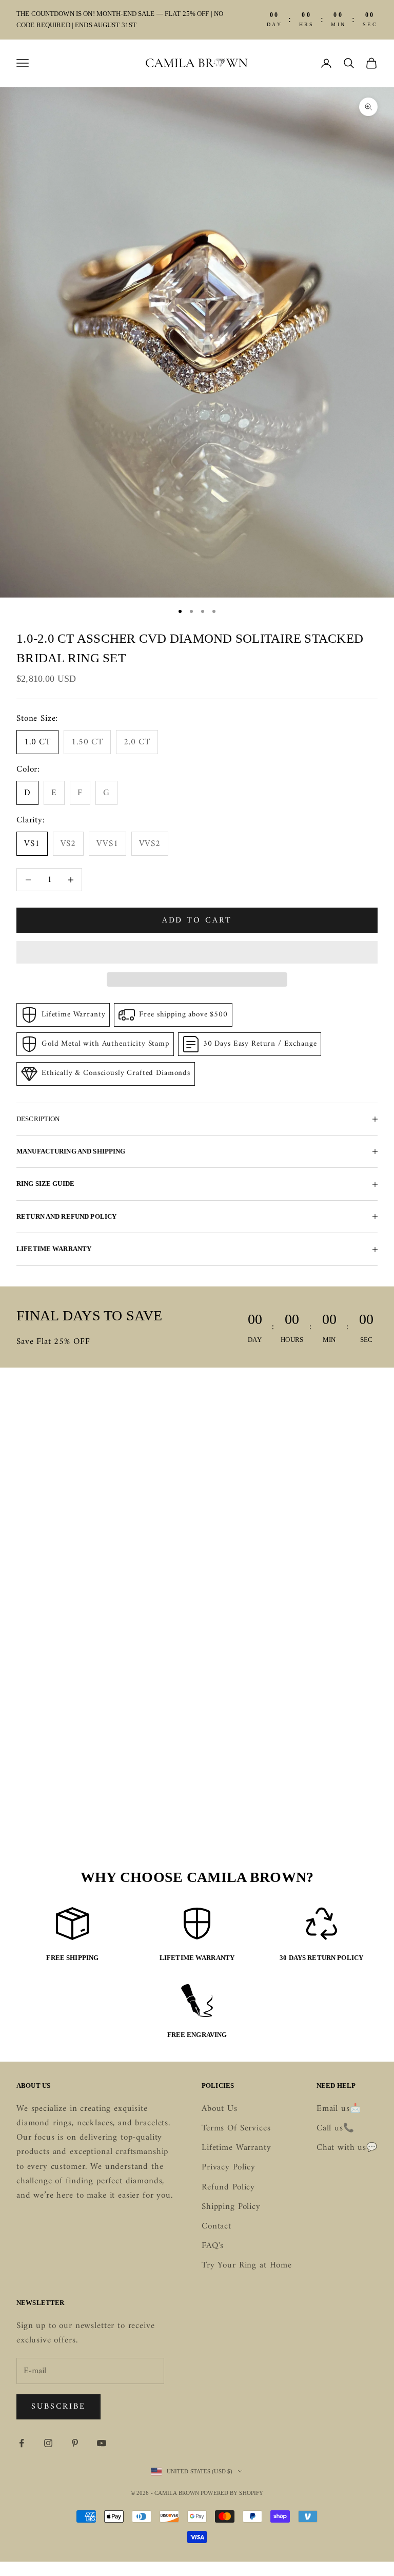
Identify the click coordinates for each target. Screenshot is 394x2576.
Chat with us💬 (347, 2148)
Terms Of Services (236, 2128)
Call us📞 (336, 2128)
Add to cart (197, 920)
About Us (220, 2109)
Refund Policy (228, 2187)
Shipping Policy (231, 2207)
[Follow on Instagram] (48, 2443)
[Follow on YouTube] (102, 2443)
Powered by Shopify (232, 2493)
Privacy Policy (229, 2167)
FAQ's (213, 2246)
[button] (197, 952)
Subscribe (58, 2407)
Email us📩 (339, 2109)
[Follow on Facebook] (22, 2443)
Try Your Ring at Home (247, 2265)
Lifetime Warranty (236, 2148)
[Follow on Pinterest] (75, 2443)
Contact (216, 2226)
